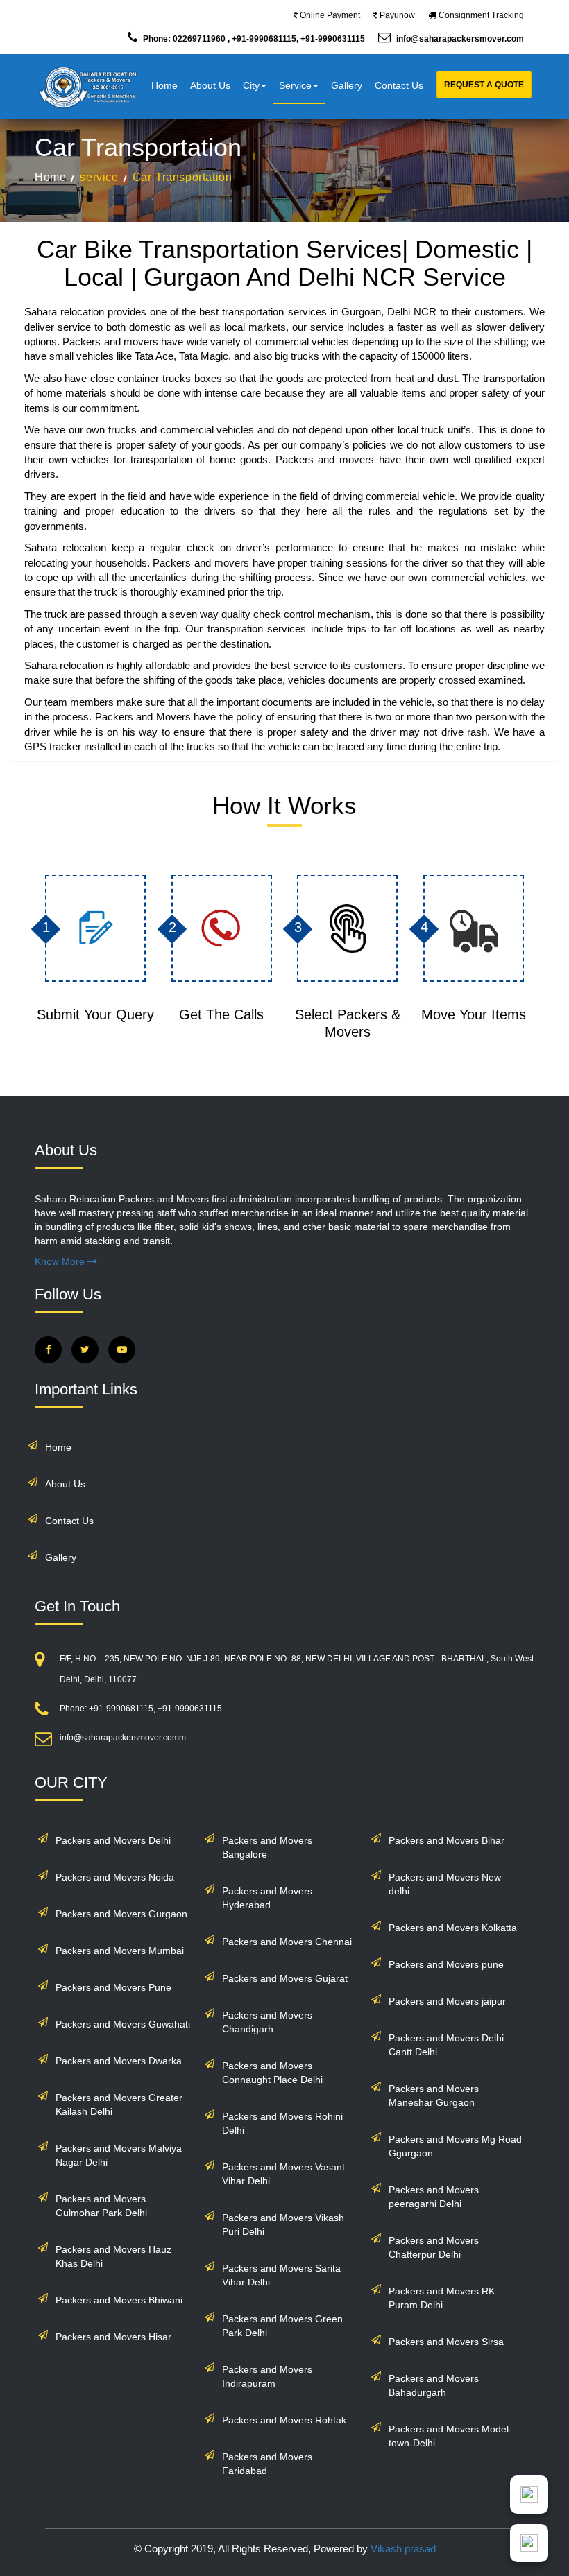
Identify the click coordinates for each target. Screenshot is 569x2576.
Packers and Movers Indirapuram (267, 2376)
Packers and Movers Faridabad (267, 2464)
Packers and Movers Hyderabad (267, 1898)
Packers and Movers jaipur (447, 2001)
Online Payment (329, 15)
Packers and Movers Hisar (113, 2337)
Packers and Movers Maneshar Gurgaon (434, 2095)
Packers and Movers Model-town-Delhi (450, 2436)
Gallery (347, 85)
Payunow (396, 15)
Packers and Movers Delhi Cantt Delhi (446, 2045)
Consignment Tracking (480, 15)
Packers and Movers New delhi (445, 1884)
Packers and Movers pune (446, 1964)
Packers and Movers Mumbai (120, 1951)
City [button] (251, 85)
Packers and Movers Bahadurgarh (434, 2385)
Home (164, 85)
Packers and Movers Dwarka (119, 2061)
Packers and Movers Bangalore (267, 1847)
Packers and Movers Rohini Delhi (282, 2123)
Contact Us (399, 85)
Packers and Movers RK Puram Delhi (442, 2298)
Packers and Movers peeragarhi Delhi (434, 2197)
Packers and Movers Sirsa (446, 2342)
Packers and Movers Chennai (287, 1942)
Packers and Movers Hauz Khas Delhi (113, 2256)
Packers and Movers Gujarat (285, 1978)
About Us (210, 85)
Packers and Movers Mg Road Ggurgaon (455, 2146)
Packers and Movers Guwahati (123, 2024)
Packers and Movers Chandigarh (267, 2022)
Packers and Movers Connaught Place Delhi (272, 2073)
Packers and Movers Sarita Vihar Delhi (281, 2275)
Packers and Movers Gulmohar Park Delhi (101, 2206)
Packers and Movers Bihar (447, 1840)
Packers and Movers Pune (113, 1987)
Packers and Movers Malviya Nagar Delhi (119, 2155)
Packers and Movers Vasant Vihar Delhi (283, 2174)
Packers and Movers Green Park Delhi (282, 2326)
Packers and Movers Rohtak (284, 2420)
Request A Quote (484, 85)
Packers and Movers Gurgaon (121, 1914)
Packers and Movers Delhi (113, 1840)
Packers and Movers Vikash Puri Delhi (283, 2224)
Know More (61, 1261)
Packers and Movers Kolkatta (453, 1928)
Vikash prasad (403, 2549)
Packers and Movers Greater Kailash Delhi (119, 2104)
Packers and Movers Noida (115, 1877)
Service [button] (295, 85)
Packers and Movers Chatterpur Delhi (434, 2247)
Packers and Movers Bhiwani (119, 2300)
